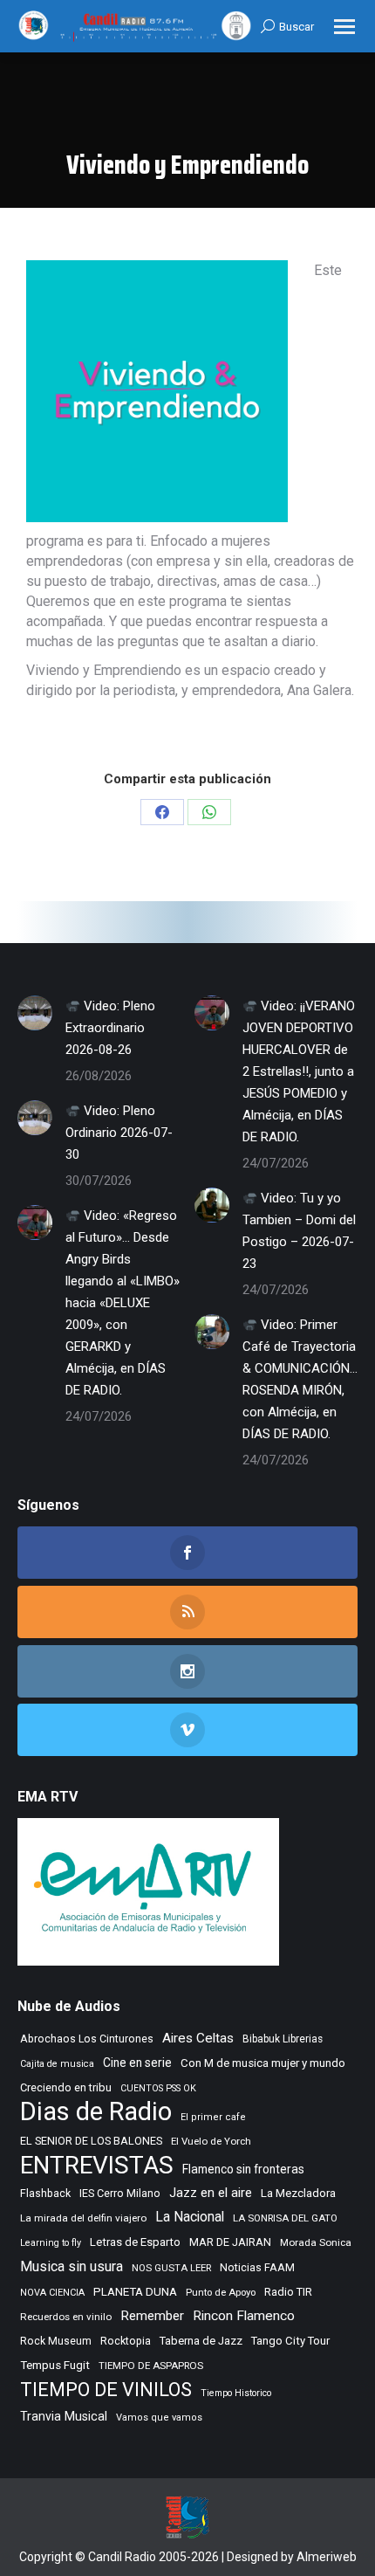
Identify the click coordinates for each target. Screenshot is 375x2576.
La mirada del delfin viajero (83, 2218)
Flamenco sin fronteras (243, 2169)
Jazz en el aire (211, 2193)
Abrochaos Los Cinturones (87, 2039)
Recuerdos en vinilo (66, 2317)
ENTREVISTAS (97, 2165)
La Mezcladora (298, 2193)
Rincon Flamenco (244, 2316)
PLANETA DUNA (135, 2292)
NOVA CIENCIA (52, 2293)
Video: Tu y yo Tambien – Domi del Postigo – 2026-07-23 (299, 1231)
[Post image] (35, 1013)
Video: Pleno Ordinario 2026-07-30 (119, 1133)
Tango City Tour (290, 2341)
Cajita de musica (57, 2064)
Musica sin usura (72, 2266)
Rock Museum (56, 2341)
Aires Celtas (198, 2038)
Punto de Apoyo (221, 2292)
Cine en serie (137, 2063)
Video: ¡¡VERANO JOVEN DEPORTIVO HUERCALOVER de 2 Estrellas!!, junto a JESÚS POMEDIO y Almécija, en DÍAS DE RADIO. (299, 1071)
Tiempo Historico (236, 2393)
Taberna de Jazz (201, 2341)
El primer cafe (213, 2117)
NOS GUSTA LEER (171, 2268)
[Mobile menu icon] (344, 27)
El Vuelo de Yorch (211, 2141)
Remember (152, 2316)
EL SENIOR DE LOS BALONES (91, 2141)
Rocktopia (126, 2341)
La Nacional (190, 2217)
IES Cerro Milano (120, 2193)
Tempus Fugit (55, 2365)
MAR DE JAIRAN (230, 2242)
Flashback (45, 2194)
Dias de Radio (96, 2112)
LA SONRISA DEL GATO (285, 2218)
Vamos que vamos (159, 2418)
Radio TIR (288, 2292)
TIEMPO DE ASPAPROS (151, 2366)
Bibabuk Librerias (283, 2039)
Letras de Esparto (135, 2242)
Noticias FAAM (257, 2267)
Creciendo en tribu (66, 2087)
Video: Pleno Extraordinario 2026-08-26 (110, 1028)
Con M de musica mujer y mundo (263, 2063)
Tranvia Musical (64, 2416)
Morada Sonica (316, 2242)
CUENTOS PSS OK (158, 2088)
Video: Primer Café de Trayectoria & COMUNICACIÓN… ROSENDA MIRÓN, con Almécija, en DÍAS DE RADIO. (300, 1379)
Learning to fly (51, 2243)
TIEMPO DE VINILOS (106, 2390)
